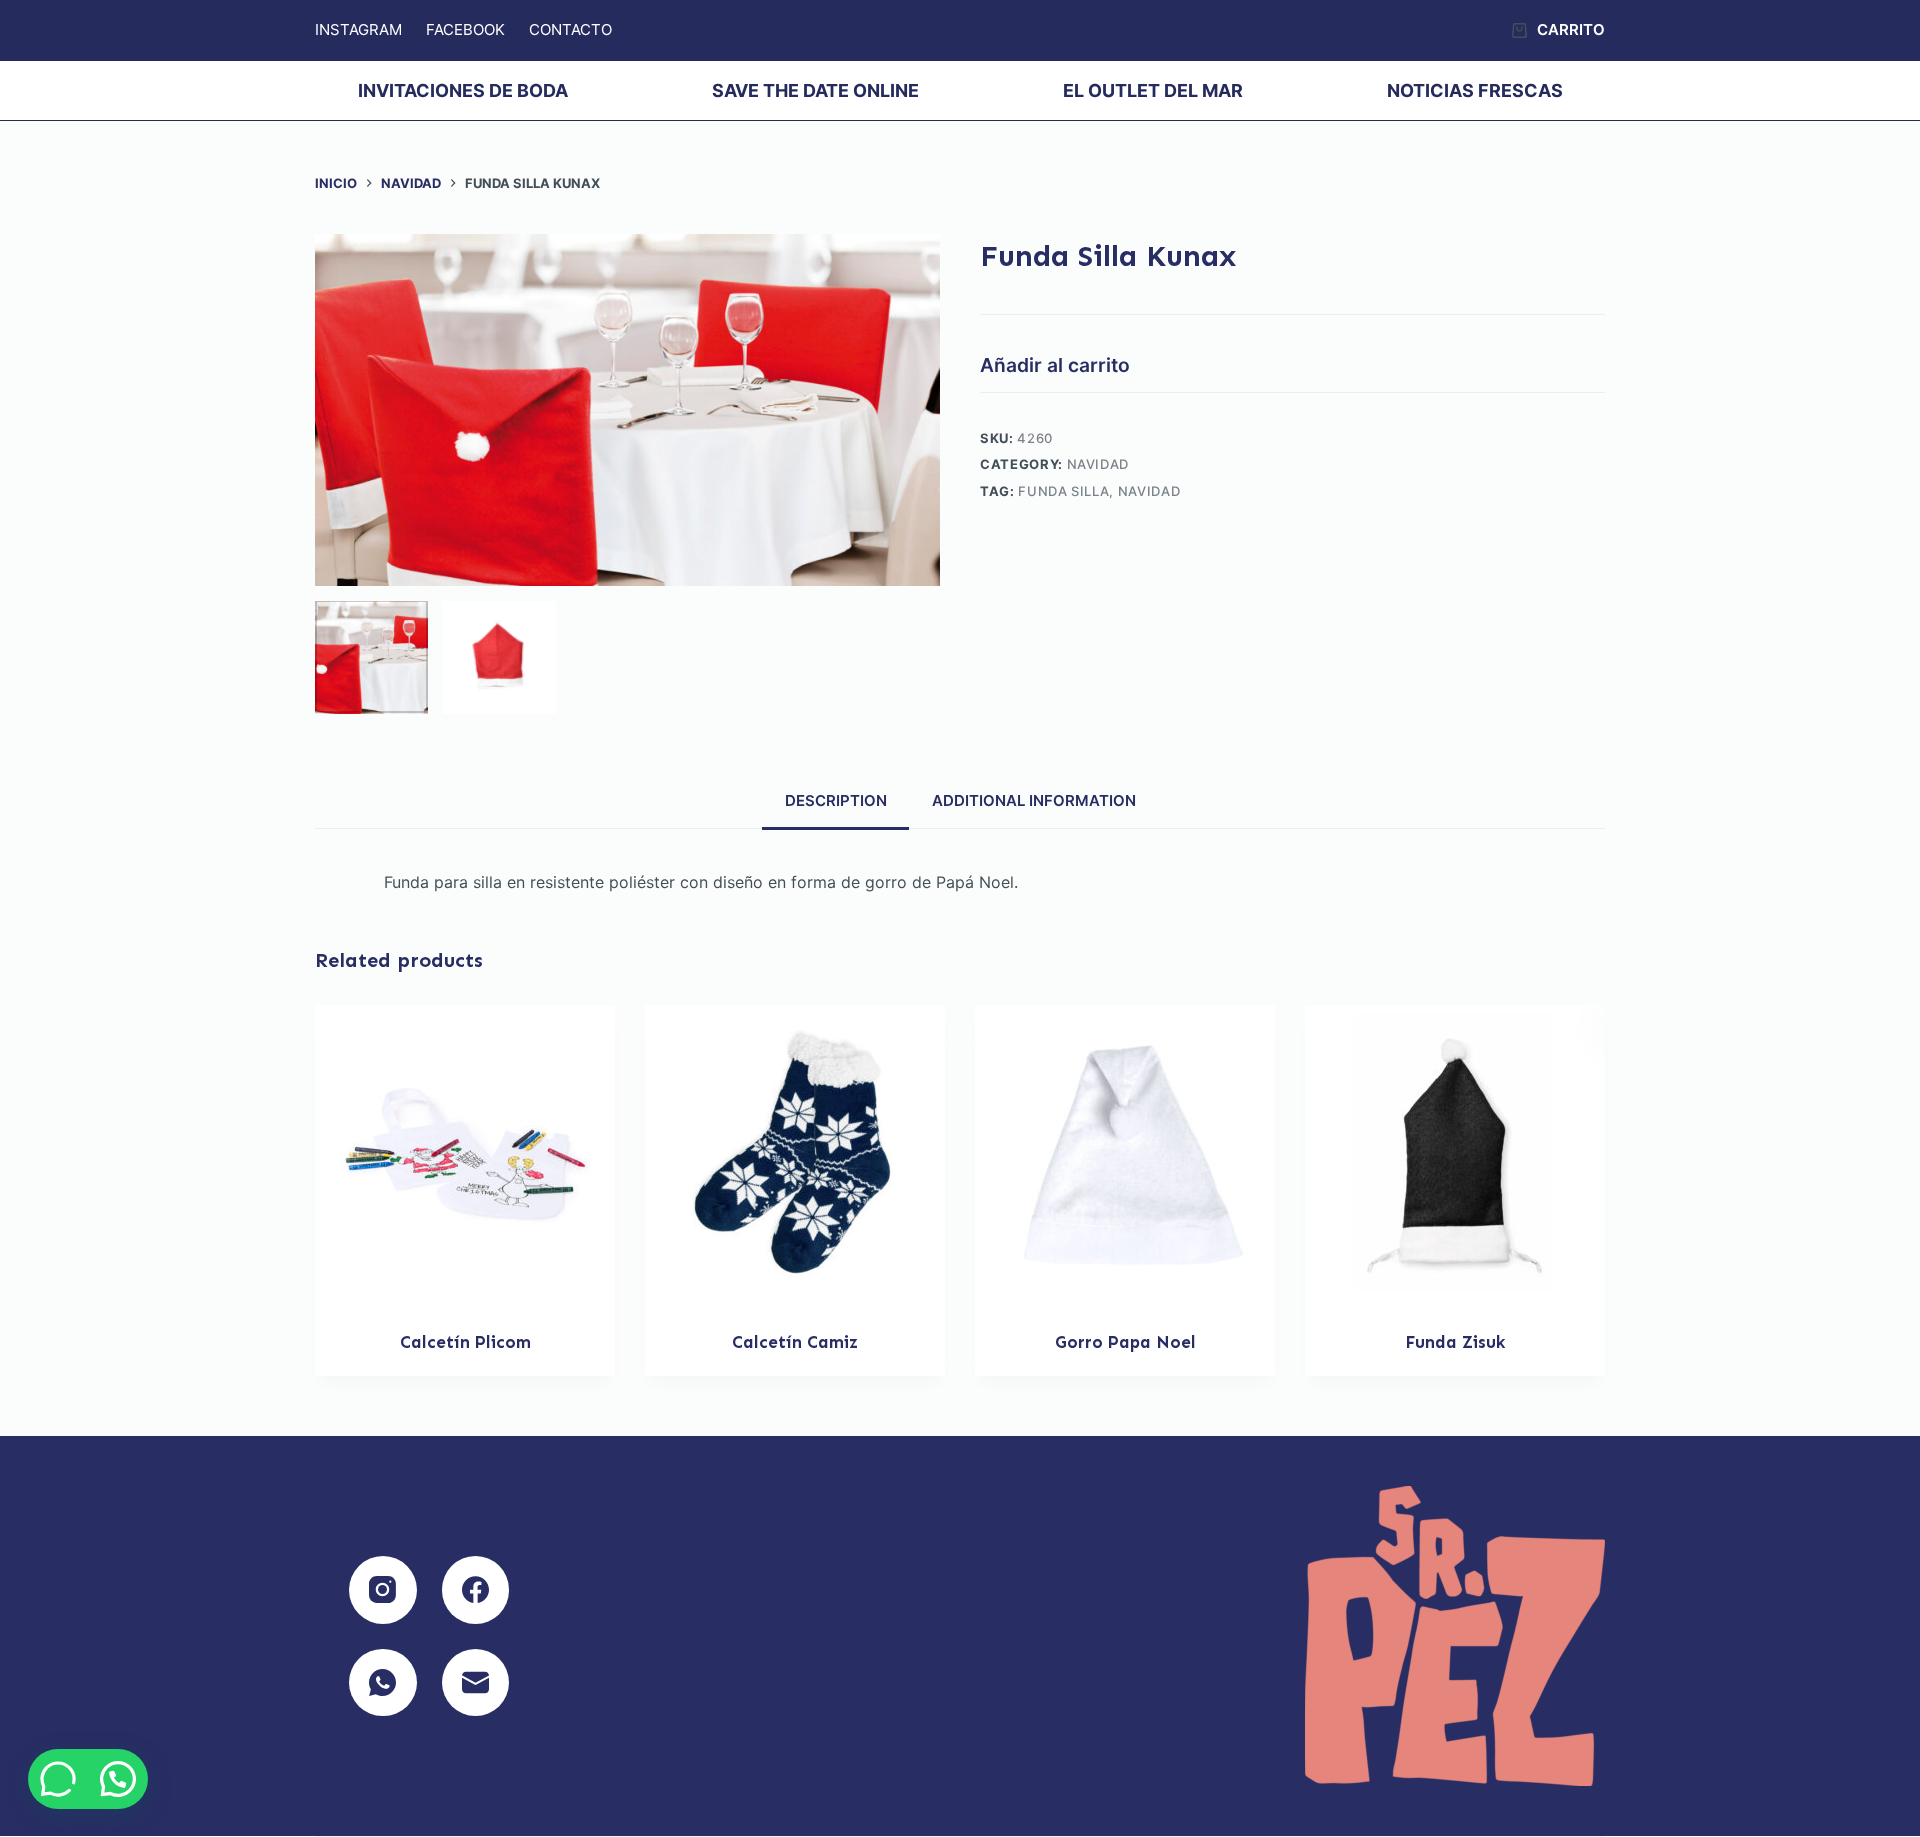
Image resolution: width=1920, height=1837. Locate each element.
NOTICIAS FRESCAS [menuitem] (1475, 90)
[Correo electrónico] (476, 1683)
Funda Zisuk (1455, 1342)
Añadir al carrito (1055, 365)
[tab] (835, 801)
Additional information (1034, 800)
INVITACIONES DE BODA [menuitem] (463, 90)
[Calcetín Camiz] (795, 1155)
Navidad (1098, 464)
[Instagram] (383, 1590)
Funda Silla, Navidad (1099, 491)
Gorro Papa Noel (1125, 1342)
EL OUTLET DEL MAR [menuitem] (1153, 90)
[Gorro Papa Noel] (1125, 1155)
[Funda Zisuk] (1455, 1155)
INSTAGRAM (358, 29)
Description (836, 800)
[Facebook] (476, 1590)
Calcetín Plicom (465, 1342)
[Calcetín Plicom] (465, 1155)
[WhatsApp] (383, 1683)
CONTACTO (570, 29)
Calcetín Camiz (795, 1342)
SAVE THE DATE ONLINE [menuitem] (815, 90)
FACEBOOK (465, 29)
